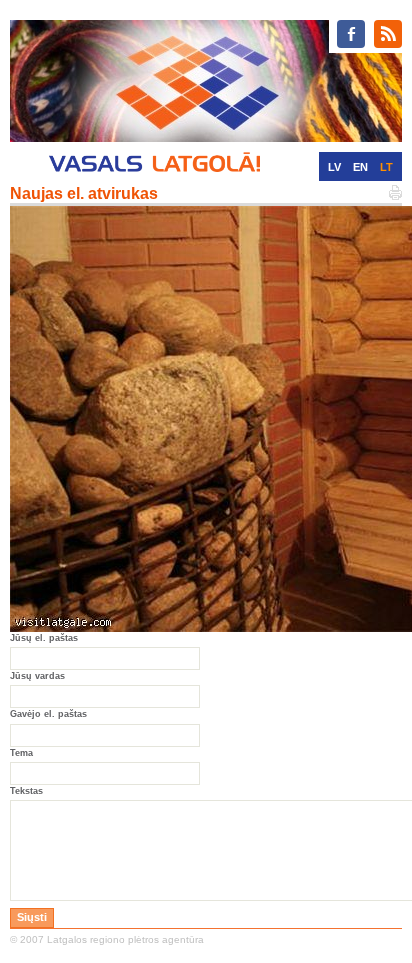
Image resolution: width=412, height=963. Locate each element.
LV (334, 167)
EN (360, 167)
